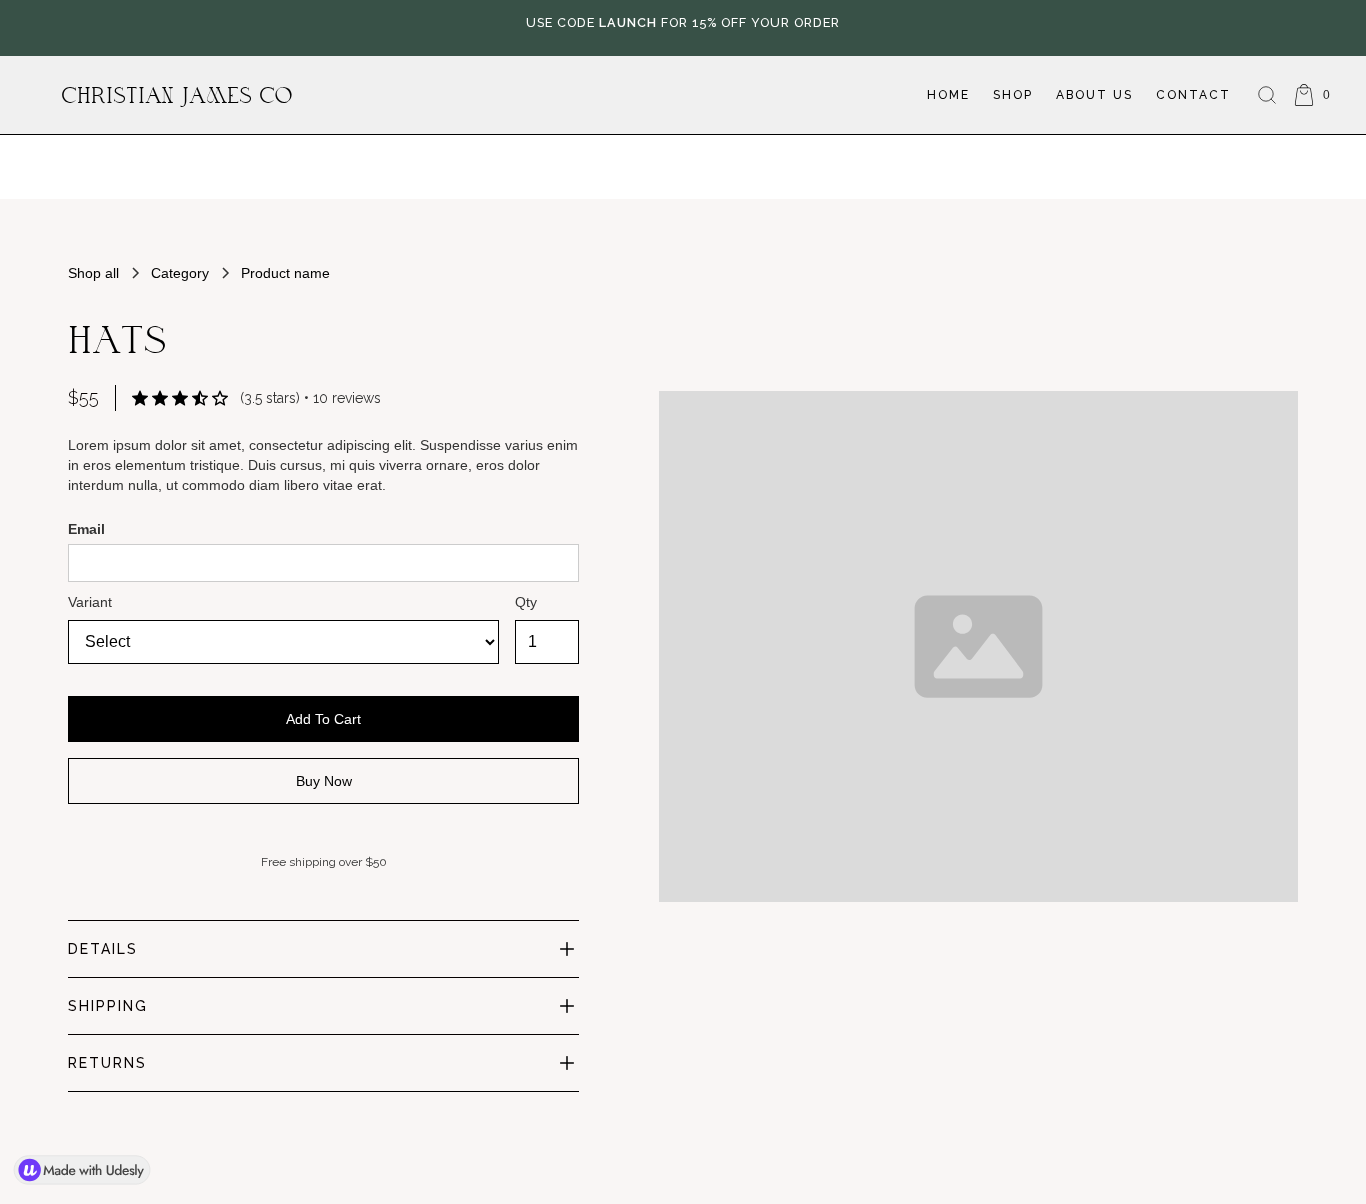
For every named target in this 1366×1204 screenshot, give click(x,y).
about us (1094, 95)
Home (948, 95)
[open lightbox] (978, 582)
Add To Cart (323, 719)
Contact (1193, 95)
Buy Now (324, 781)
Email (86, 529)
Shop (1013, 95)
